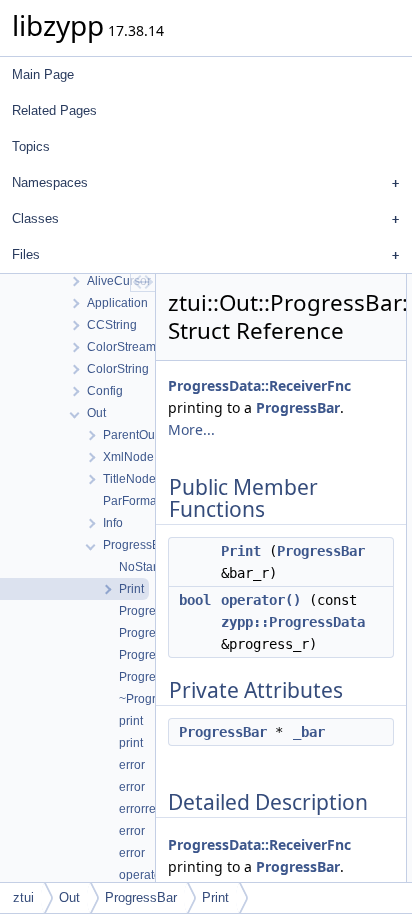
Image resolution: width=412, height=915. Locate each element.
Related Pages (54, 110)
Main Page (43, 74)
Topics (31, 146)
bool (195, 600)
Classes (35, 218)
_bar (309, 732)
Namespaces (50, 182)
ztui (23, 897)
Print (241, 551)
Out (69, 897)
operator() (261, 600)
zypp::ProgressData (293, 622)
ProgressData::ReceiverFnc (259, 385)
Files (26, 254)
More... (191, 429)
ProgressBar (298, 407)
